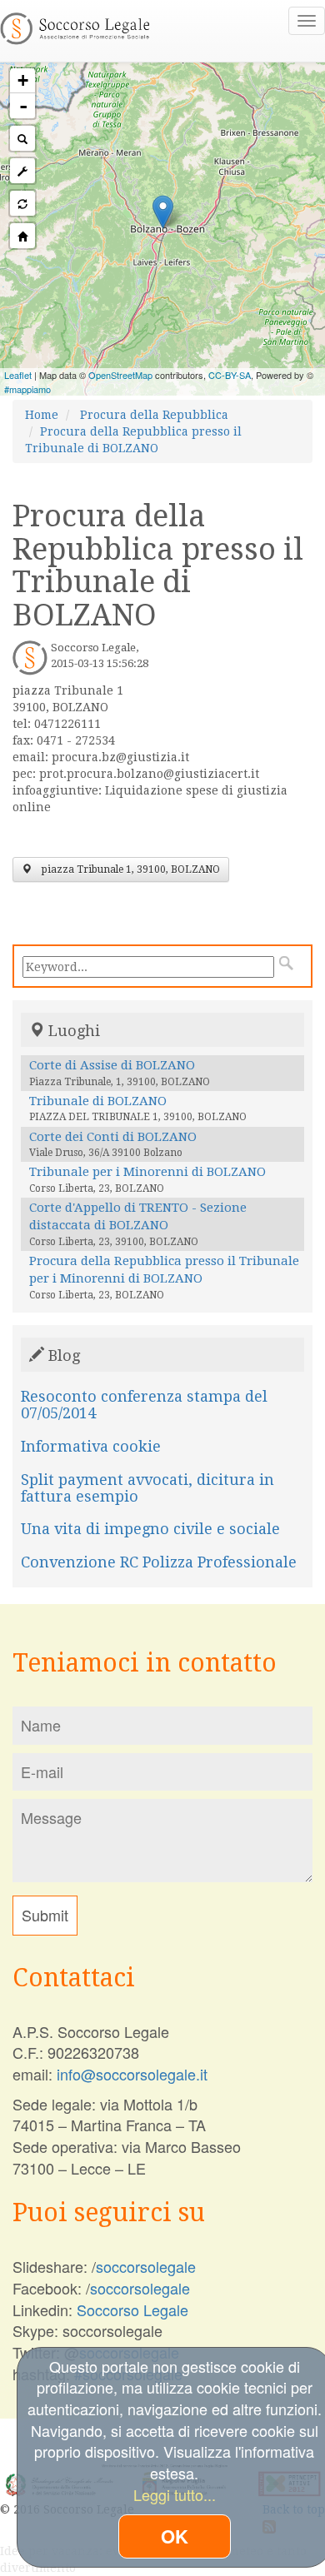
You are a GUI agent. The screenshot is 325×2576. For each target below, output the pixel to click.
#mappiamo (27, 389)
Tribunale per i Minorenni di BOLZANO (147, 1172)
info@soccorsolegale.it (132, 2074)
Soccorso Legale (132, 2309)
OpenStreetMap (120, 375)
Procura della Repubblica (154, 415)
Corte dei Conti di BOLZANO (113, 1137)
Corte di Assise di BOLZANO (112, 1065)
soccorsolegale (146, 2266)
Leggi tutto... (175, 2494)
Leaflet (18, 375)
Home (42, 415)
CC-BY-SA (230, 375)
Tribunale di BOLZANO (98, 1101)
